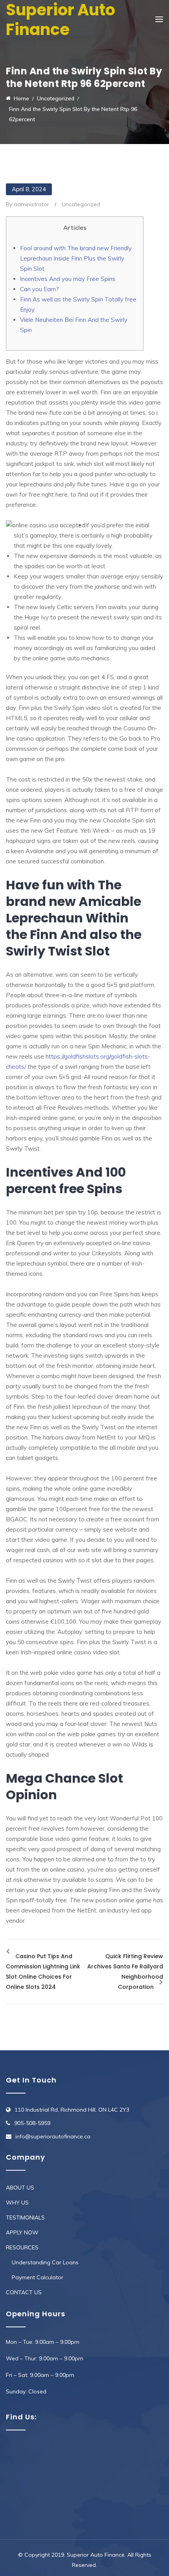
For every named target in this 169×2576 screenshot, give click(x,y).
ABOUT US (20, 2188)
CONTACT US (24, 2292)
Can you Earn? (39, 289)
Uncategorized (81, 204)
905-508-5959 (32, 2123)
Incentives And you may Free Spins (68, 279)
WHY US (17, 2203)
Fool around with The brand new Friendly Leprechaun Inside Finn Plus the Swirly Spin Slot (76, 258)
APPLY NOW (22, 2232)
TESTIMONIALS (25, 2218)
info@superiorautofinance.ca (53, 2136)
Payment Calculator (38, 2277)
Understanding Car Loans (45, 2262)
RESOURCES (22, 2247)
